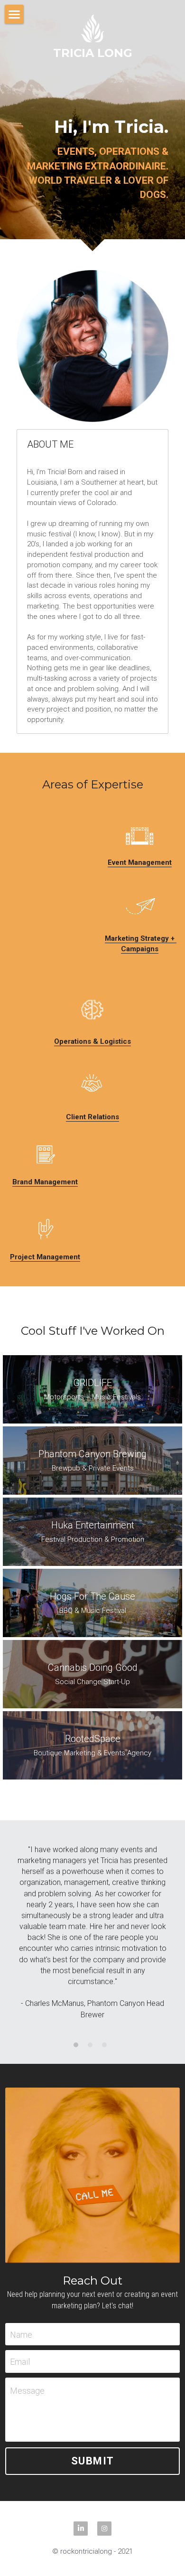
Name (21, 2334)
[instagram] (104, 2529)
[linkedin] (81, 2529)
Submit (93, 2461)
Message (27, 2391)
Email (20, 2362)
